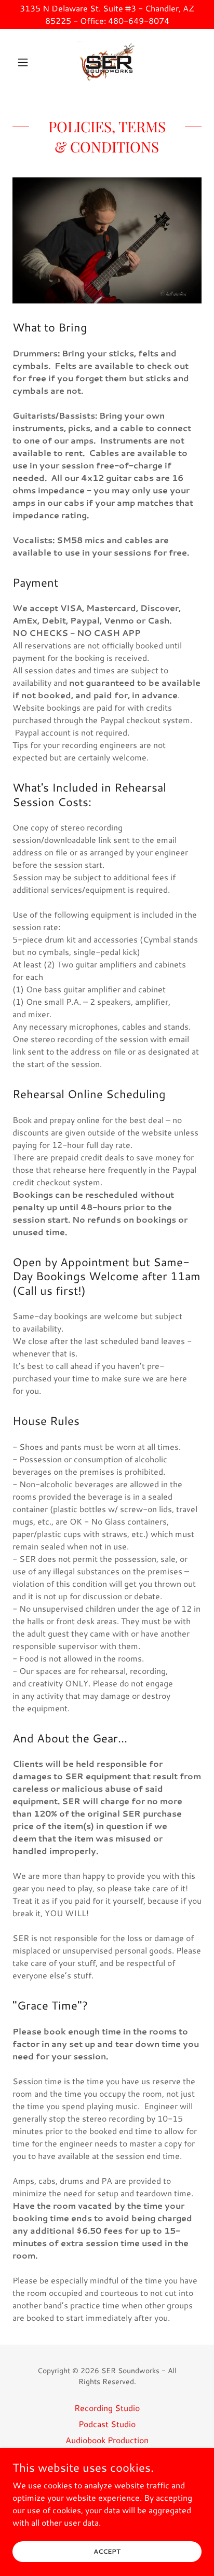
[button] (27, 62)
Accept (107, 2551)
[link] (107, 62)
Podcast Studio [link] (107, 2424)
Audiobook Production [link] (107, 2440)
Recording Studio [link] (107, 2408)
